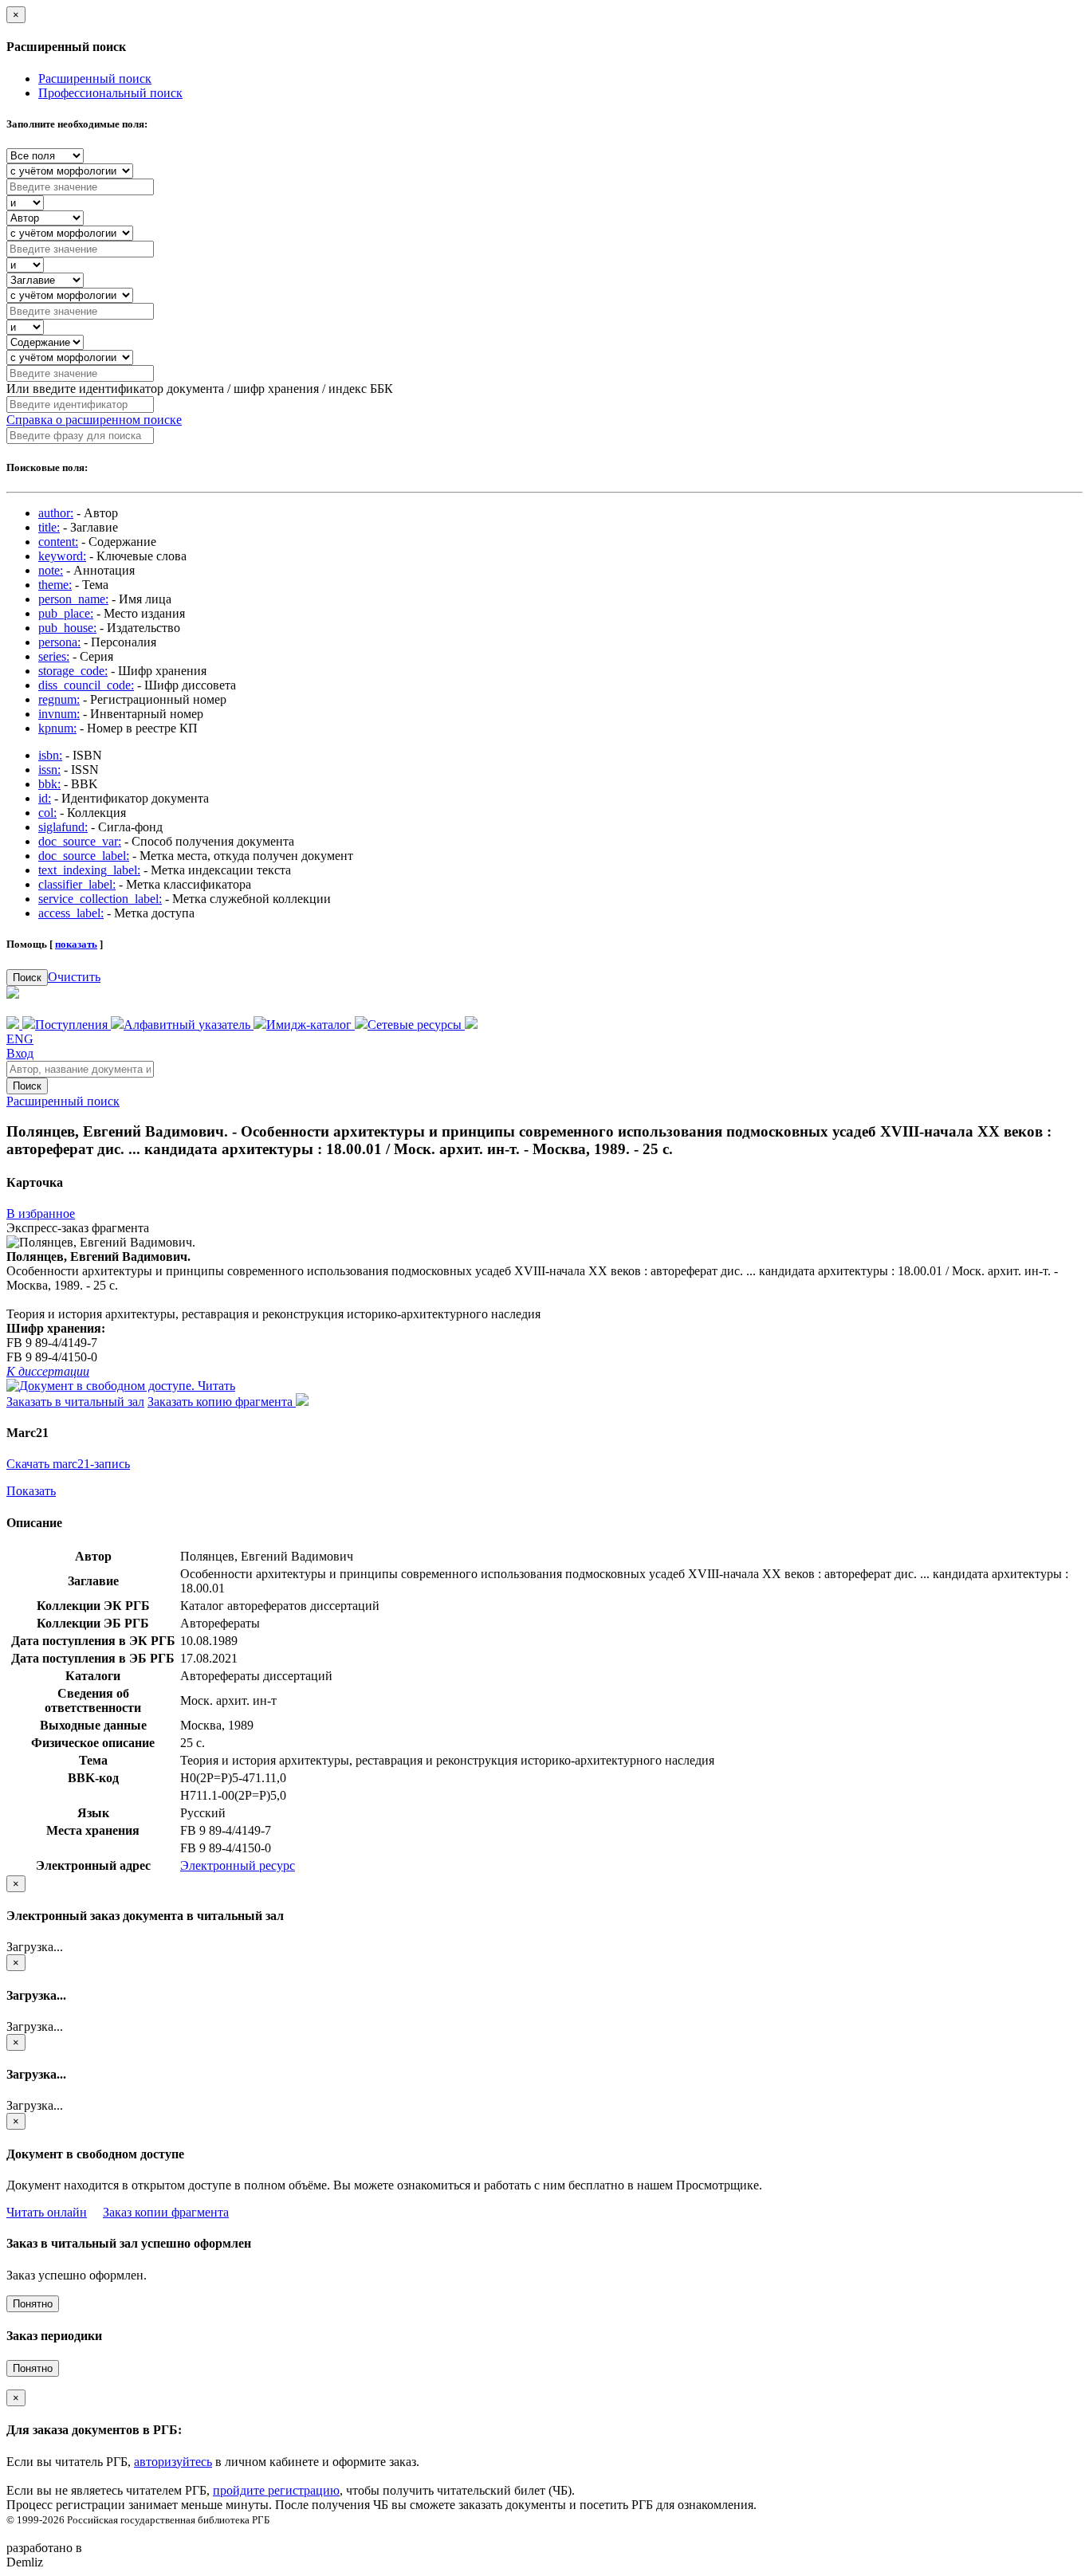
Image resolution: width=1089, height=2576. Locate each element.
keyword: (62, 556)
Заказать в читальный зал (75, 1402)
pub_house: (67, 628)
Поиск (27, 978)
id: (45, 798)
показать (76, 944)
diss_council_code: (86, 685)
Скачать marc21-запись (68, 1464)
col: (47, 813)
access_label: (71, 913)
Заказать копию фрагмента (222, 1402)
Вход (20, 1053)
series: (54, 656)
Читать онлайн (47, 2212)
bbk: (49, 784)
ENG (20, 1039)
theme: (55, 585)
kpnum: (57, 728)
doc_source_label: (84, 856)
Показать (31, 1491)
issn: (49, 770)
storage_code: (73, 671)
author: (56, 513)
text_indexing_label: (89, 870)
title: (49, 527)
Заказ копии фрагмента (166, 2212)
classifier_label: (77, 884)
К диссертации (48, 1371)
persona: (59, 642)
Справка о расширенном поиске (94, 420)
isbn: (50, 755)
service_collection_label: (100, 899)
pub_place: (66, 613)
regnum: (59, 699)
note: (51, 570)
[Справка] (471, 1025)
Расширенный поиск (95, 79)
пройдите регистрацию (276, 2490)
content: (58, 542)
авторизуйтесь (173, 2462)
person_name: (73, 599)
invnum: (59, 714)
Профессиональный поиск (110, 93)
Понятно (33, 2304)
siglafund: (63, 827)
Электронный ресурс (238, 1865)
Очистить (74, 977)
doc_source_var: (80, 841)
